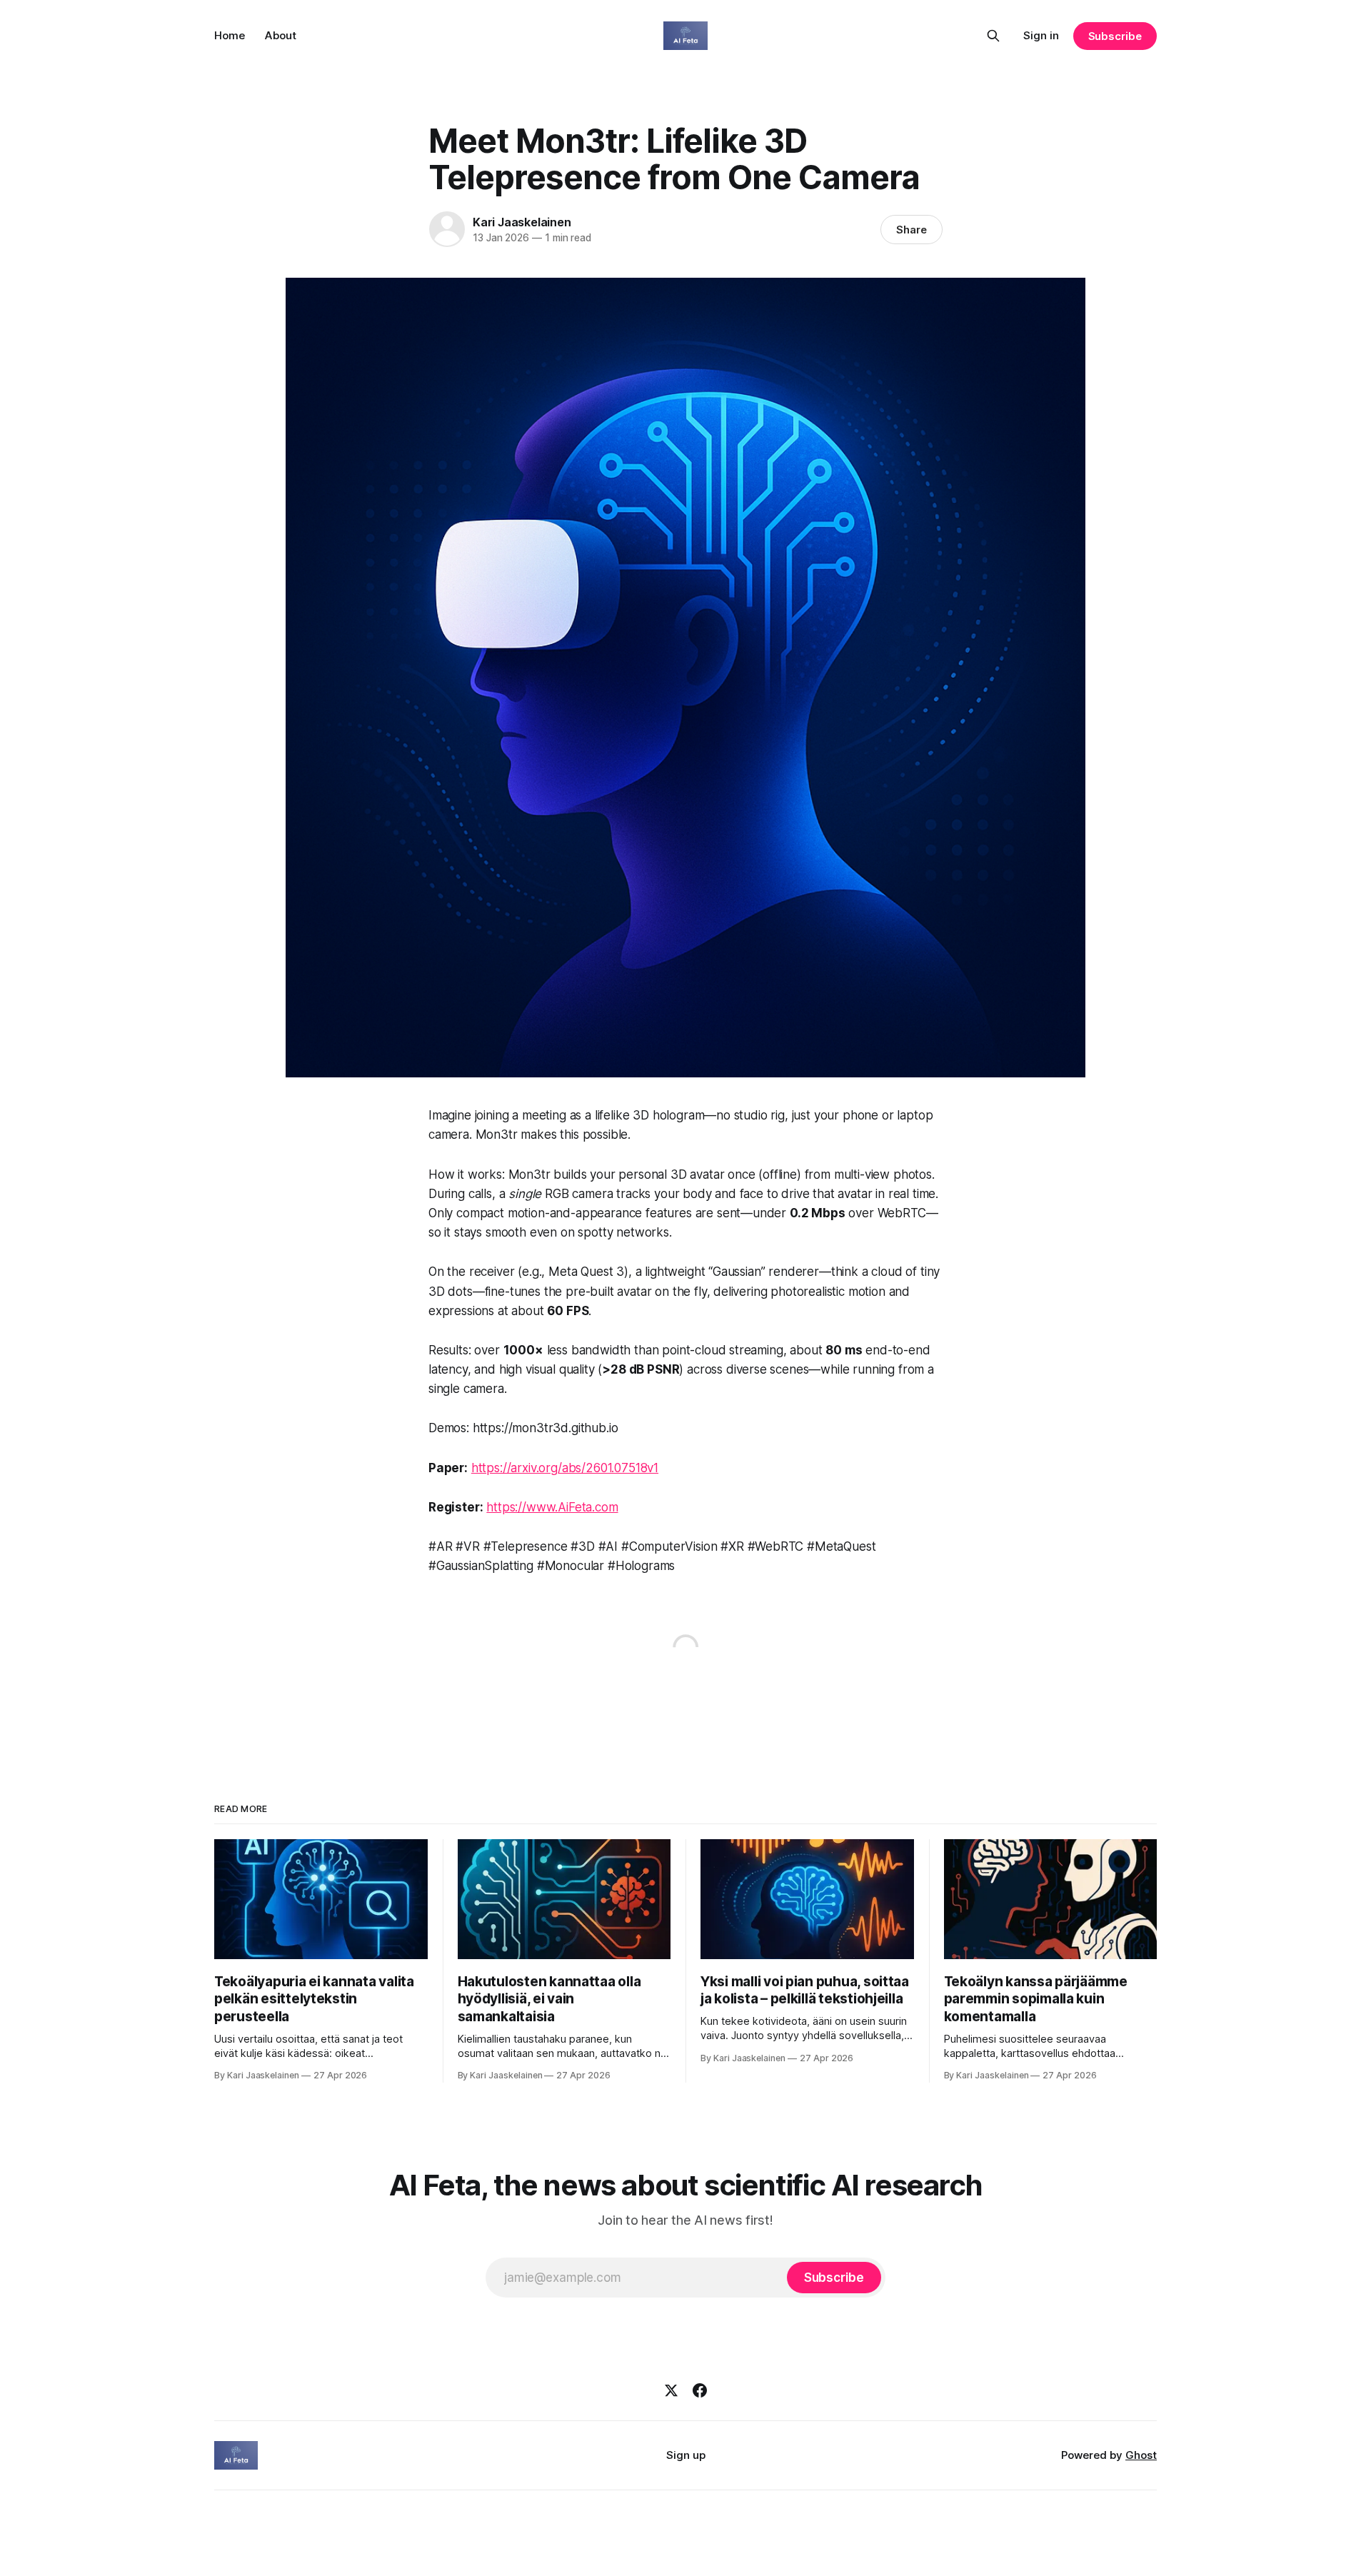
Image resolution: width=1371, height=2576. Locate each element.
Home (230, 35)
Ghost (1141, 2455)
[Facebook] (700, 2390)
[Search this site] (993, 36)
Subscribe (1115, 36)
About (281, 35)
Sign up (686, 2455)
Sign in (1041, 35)
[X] (671, 2390)
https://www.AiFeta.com (552, 1507)
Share (912, 230)
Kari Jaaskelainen (522, 222)
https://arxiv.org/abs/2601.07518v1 (565, 1468)
